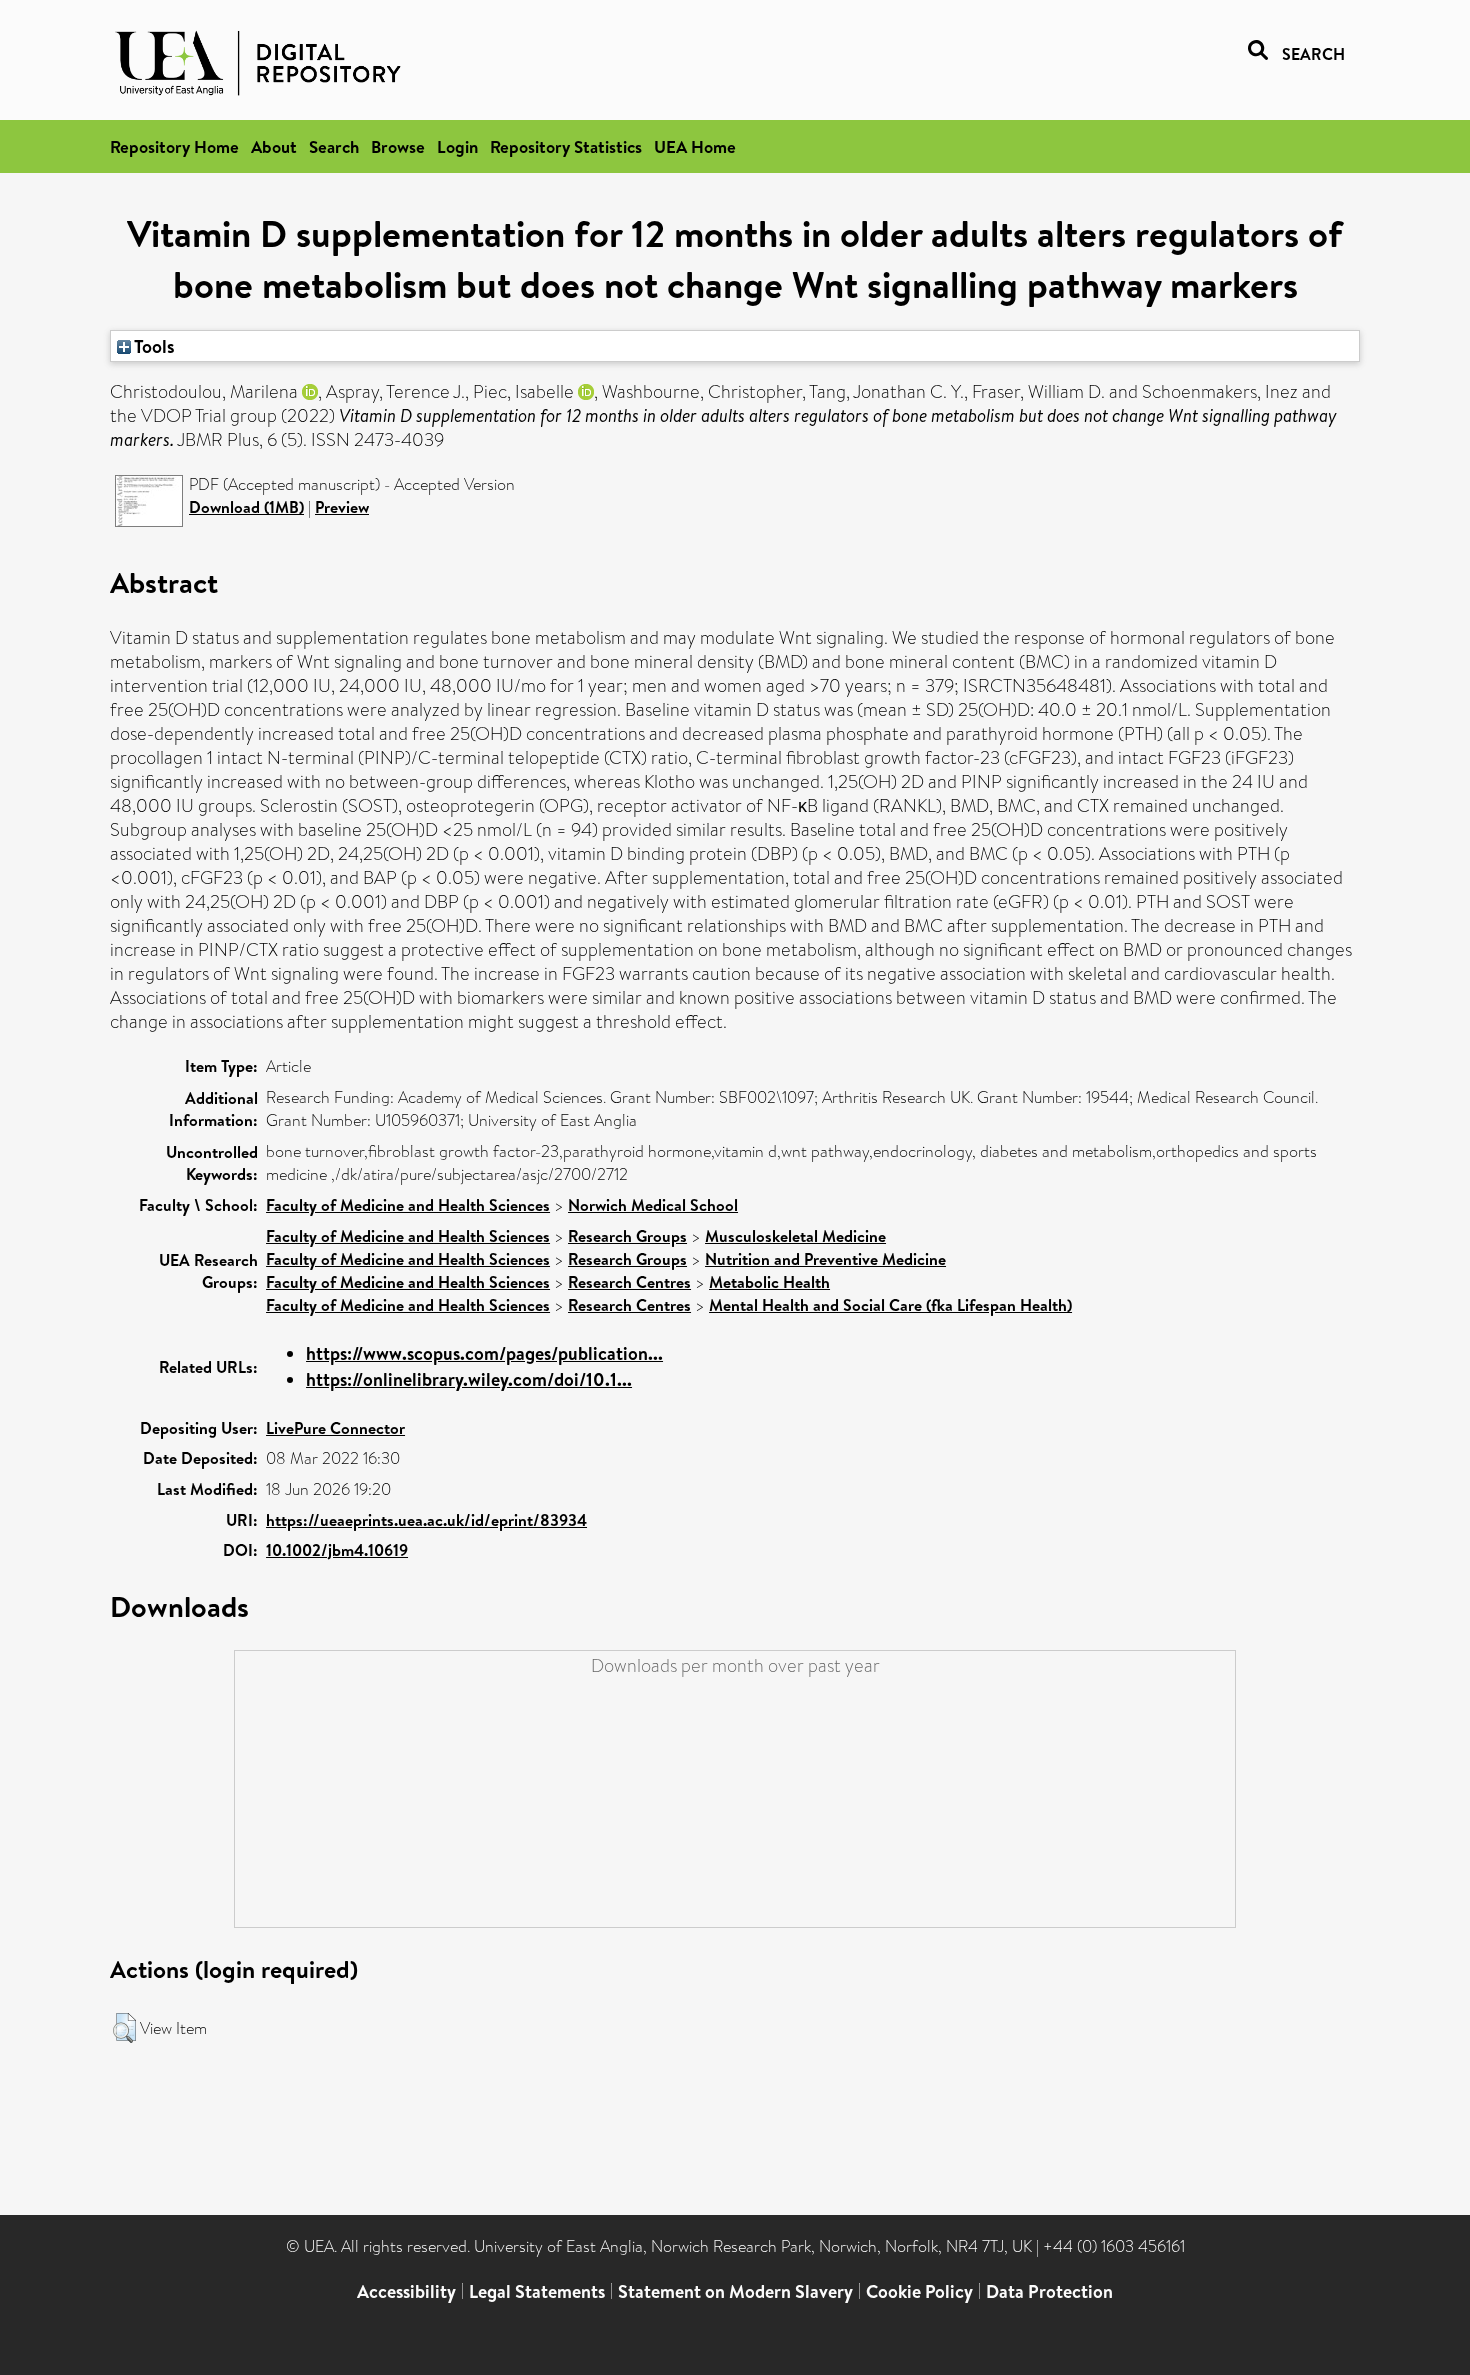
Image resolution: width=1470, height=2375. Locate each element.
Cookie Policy (919, 2291)
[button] (124, 2028)
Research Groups (627, 1236)
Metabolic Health (769, 1282)
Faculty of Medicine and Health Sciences (408, 1205)
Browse (398, 146)
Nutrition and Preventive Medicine (825, 1259)
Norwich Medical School (653, 1205)
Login (457, 146)
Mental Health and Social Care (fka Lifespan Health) (890, 1305)
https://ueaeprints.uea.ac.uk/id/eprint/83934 (426, 1520)
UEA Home (695, 146)
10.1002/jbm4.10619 (337, 1550)
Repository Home (174, 146)
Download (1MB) (246, 507)
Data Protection (1049, 2291)
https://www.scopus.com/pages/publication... (484, 1353)
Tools (153, 346)
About (274, 146)
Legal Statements (537, 2291)
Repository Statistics (566, 146)
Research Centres (629, 1282)
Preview (342, 507)
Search (334, 146)
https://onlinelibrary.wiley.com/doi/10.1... (469, 1379)
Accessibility (406, 2291)
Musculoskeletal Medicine (795, 1236)
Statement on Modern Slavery (735, 2291)
